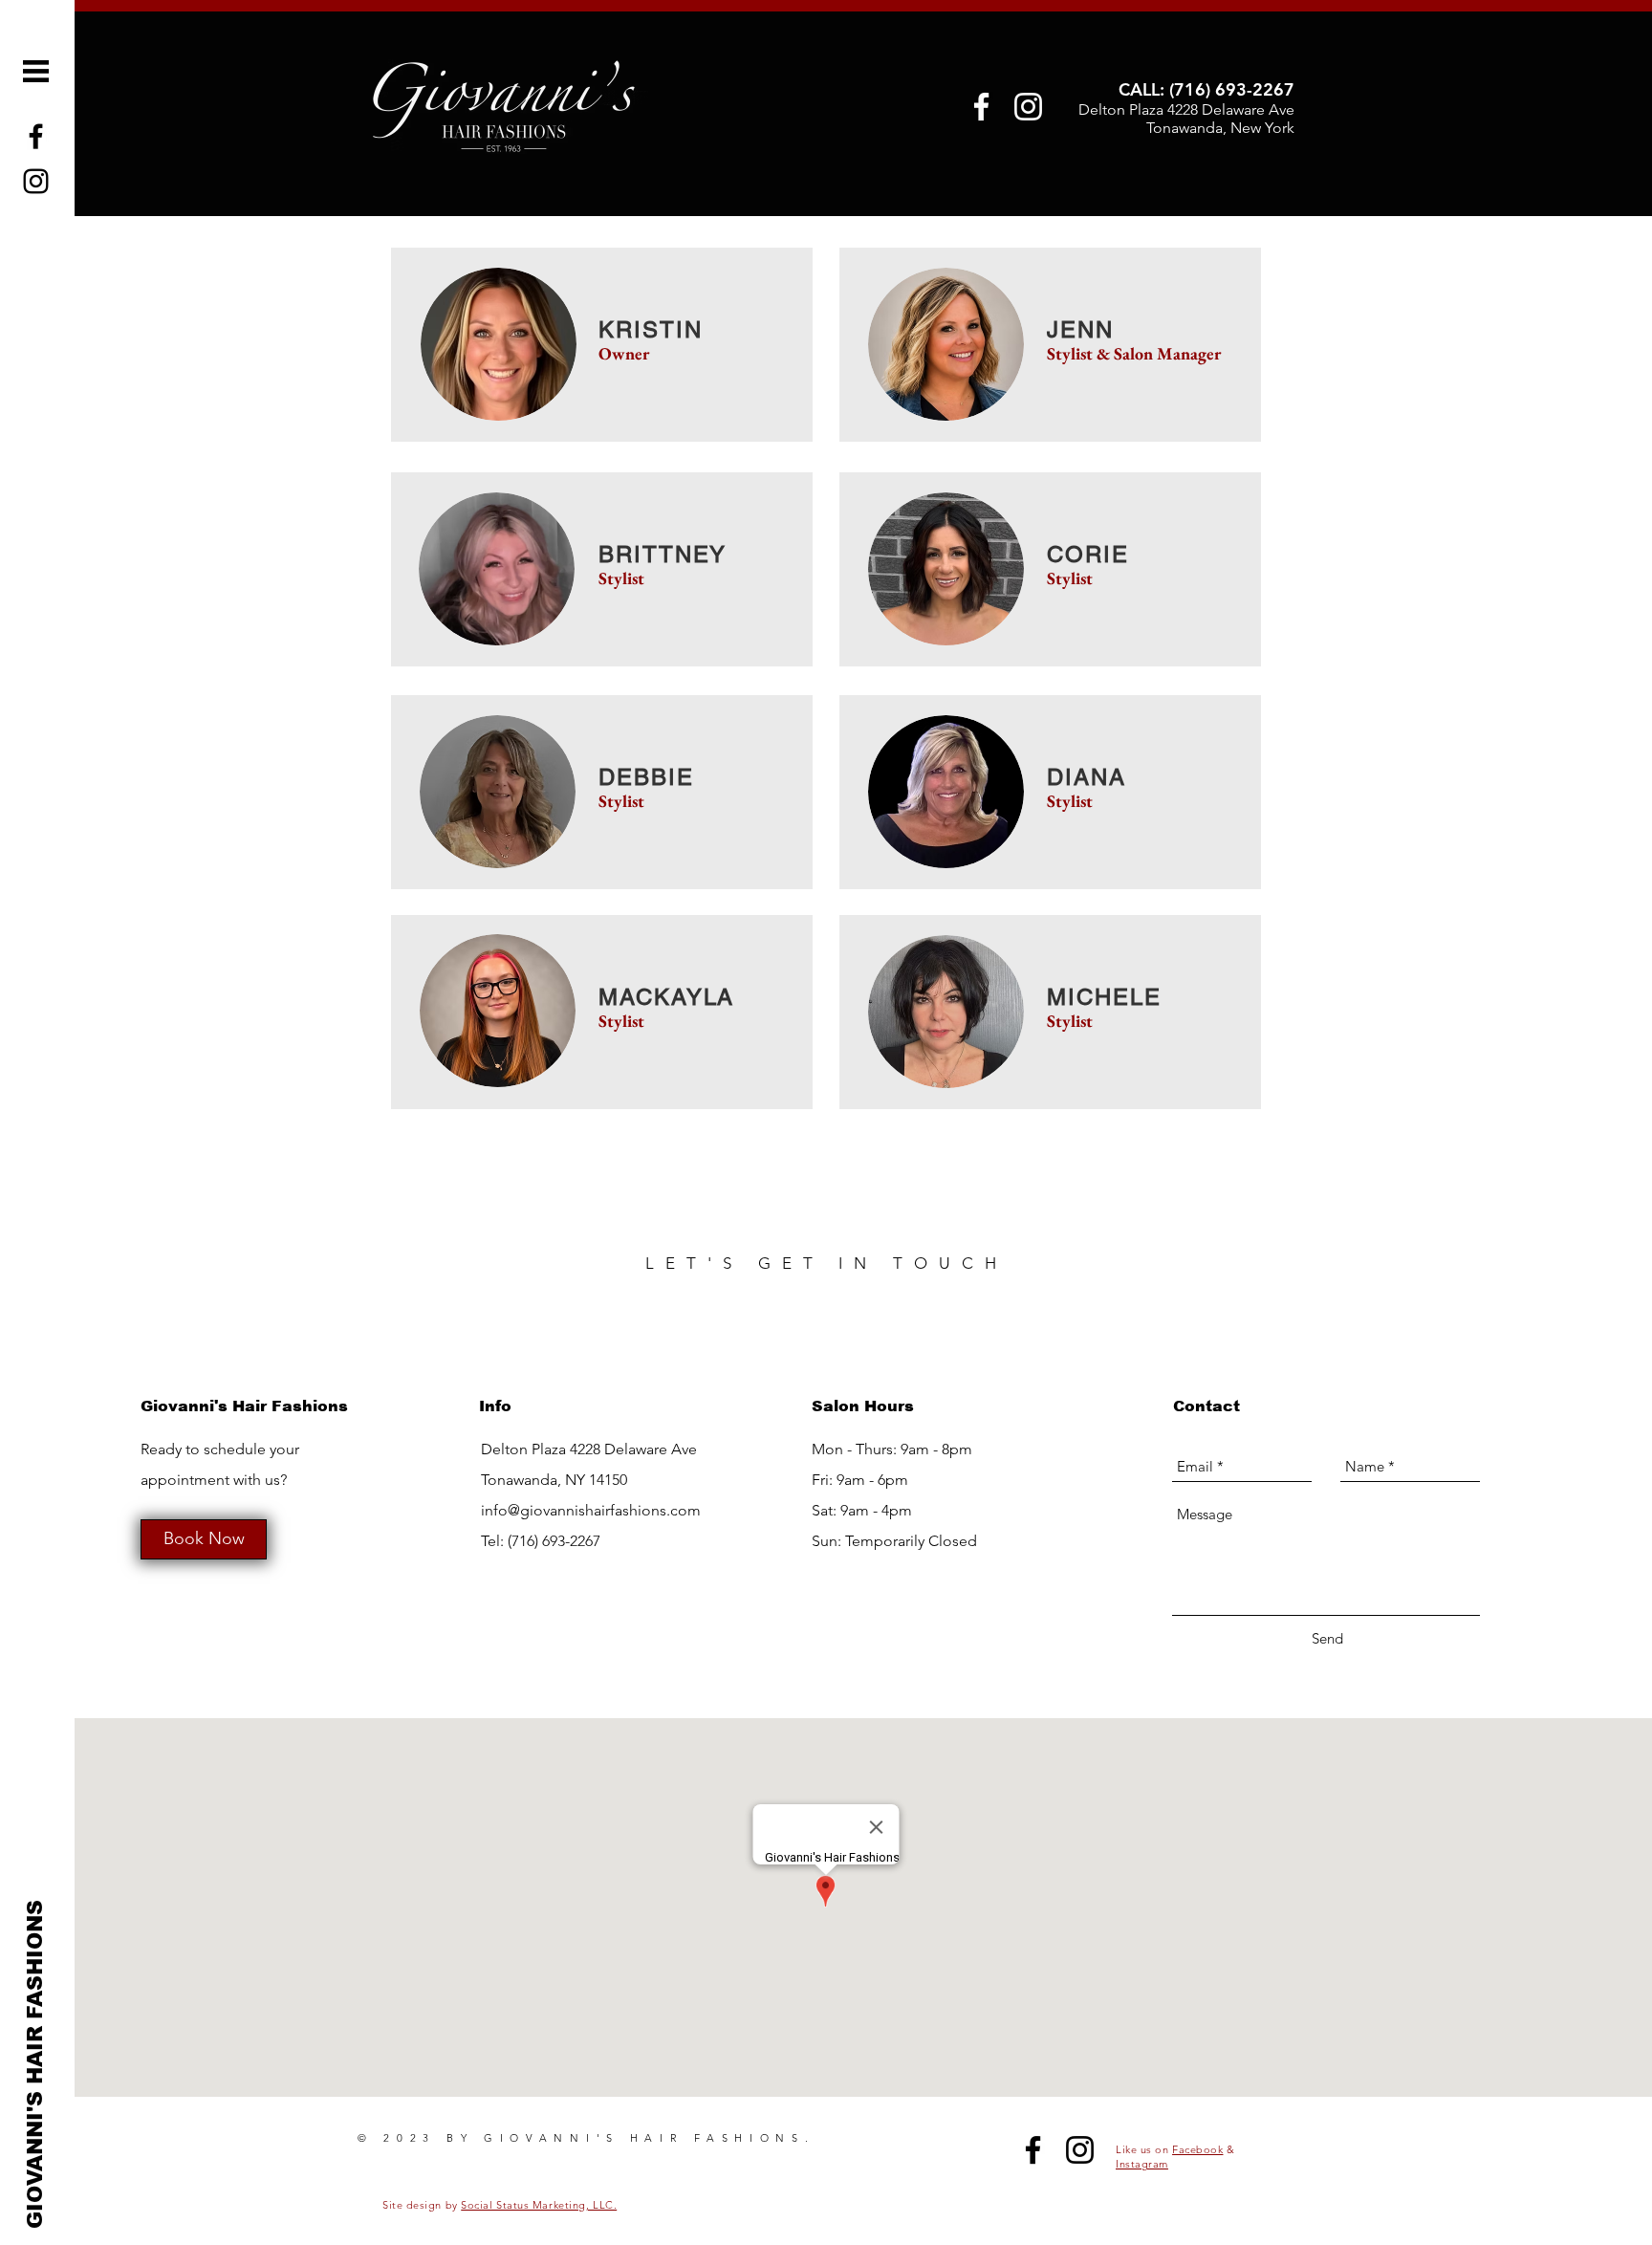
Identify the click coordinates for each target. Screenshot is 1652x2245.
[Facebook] (981, 107)
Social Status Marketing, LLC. (539, 2205)
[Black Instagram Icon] (1080, 2150)
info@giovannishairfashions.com (591, 1510)
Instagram (1142, 2164)
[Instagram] (1028, 107)
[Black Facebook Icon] (1033, 2150)
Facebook (1197, 2149)
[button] (36, 71)
